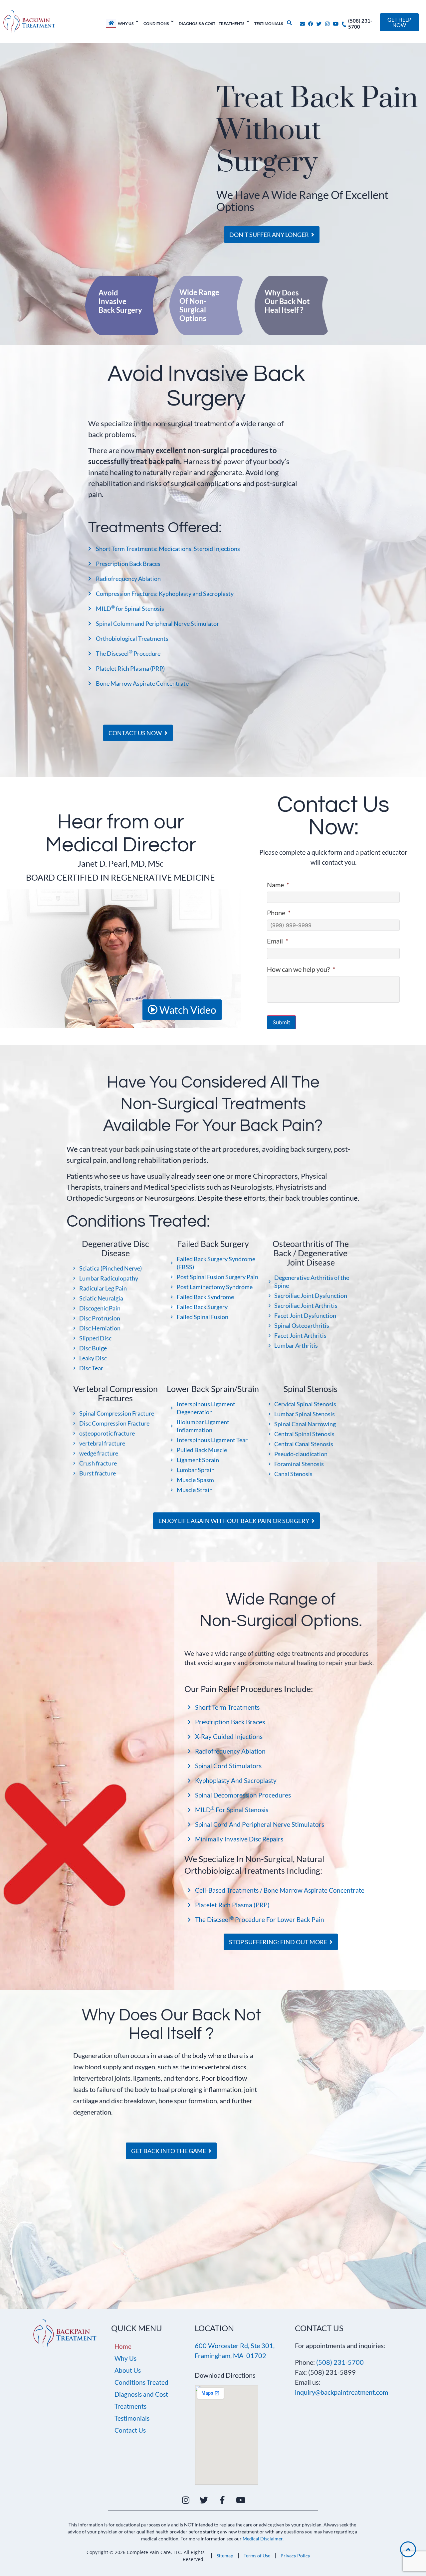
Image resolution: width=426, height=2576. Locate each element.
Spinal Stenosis (311, 1389)
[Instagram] (327, 24)
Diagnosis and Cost (141, 2394)
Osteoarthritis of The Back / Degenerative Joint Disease (311, 1253)
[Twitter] (319, 24)
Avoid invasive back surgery (120, 301)
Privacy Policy (295, 2556)
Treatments (130, 2406)
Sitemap (225, 2556)
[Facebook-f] (222, 2500)
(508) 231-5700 (340, 2362)
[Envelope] (302, 24)
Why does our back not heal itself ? (287, 301)
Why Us (125, 2358)
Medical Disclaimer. (263, 2539)
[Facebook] (311, 24)
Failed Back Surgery (213, 1244)
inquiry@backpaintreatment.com (341, 2392)
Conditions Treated (141, 2382)
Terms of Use (257, 2556)
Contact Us (130, 2430)
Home (123, 2346)
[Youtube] (336, 24)
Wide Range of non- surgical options (199, 305)
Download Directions (225, 2375)
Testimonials (132, 2418)
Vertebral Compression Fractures (115, 1393)
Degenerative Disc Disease (115, 1248)
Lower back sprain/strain (213, 1389)
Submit (281, 1022)
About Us (128, 2370)
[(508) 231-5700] (344, 22)
